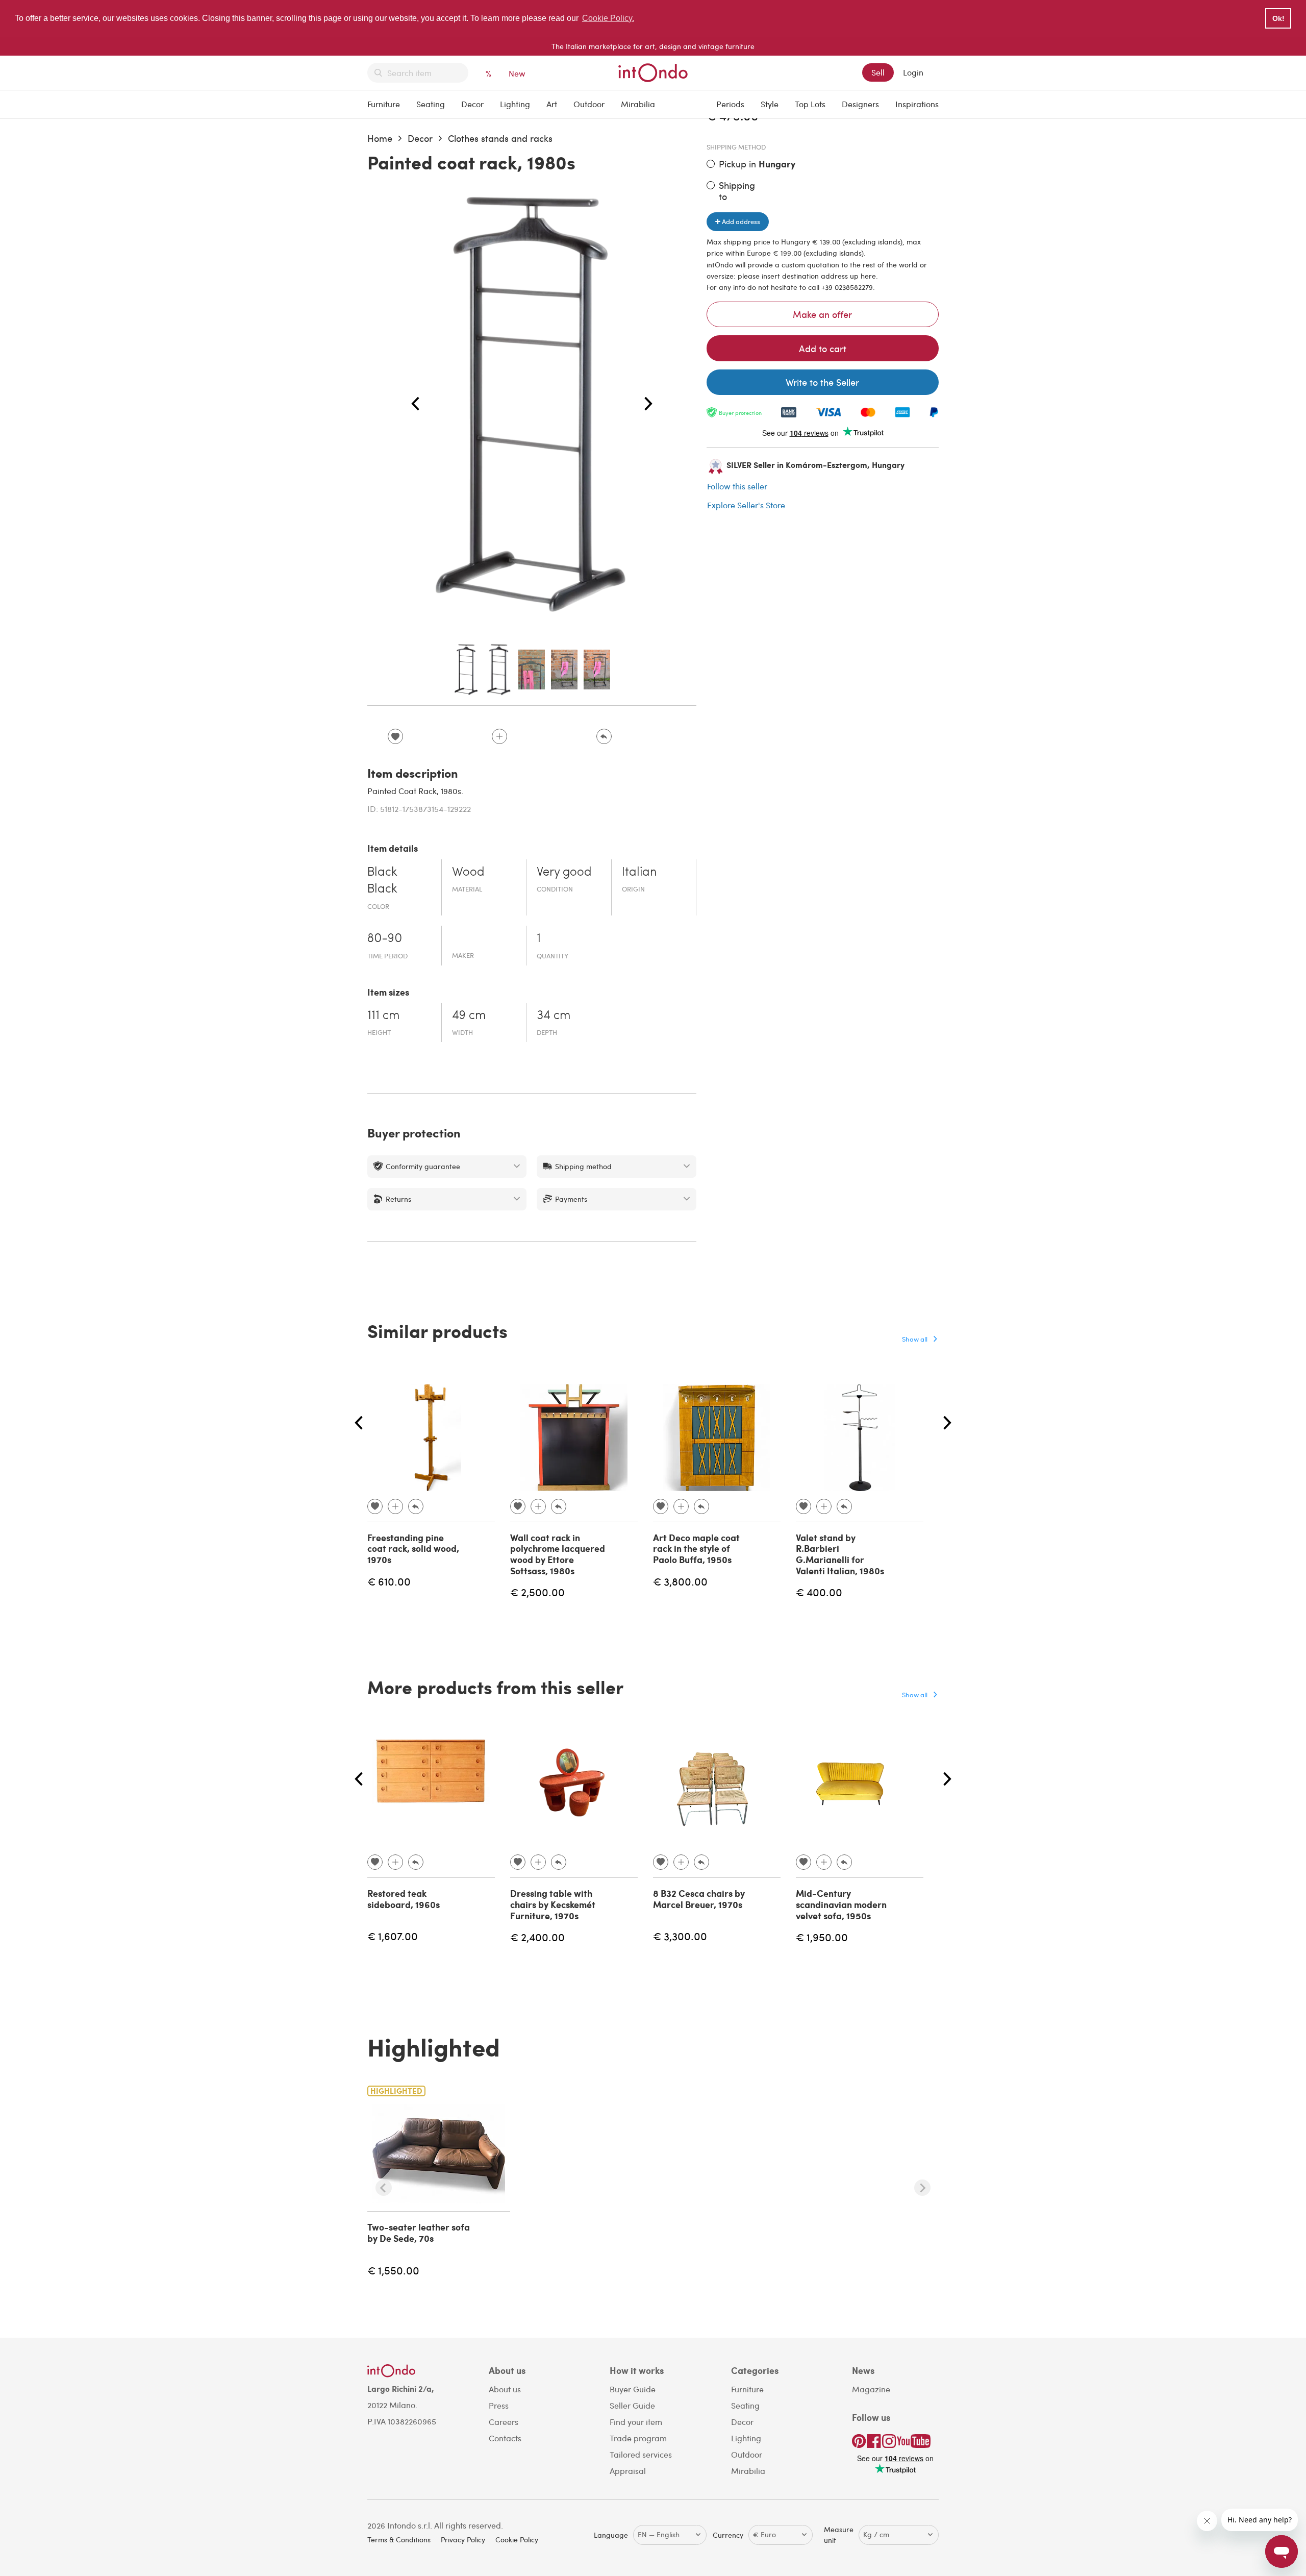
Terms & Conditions (399, 2540)
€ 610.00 (389, 1581)
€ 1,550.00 (393, 2270)
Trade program (638, 2438)
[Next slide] (922, 2188)
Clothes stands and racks (500, 138)
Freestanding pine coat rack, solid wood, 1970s (413, 1549)
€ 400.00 (819, 1592)
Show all (915, 1339)
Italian (639, 873)
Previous (415, 404)
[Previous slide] (384, 2188)
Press (499, 2405)
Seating (431, 104)
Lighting (515, 104)
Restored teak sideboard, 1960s (404, 1899)
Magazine (871, 2389)
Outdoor (589, 104)
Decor (472, 104)
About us (505, 2389)
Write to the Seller (822, 382)
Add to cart (823, 348)
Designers (860, 104)
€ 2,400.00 (537, 1937)
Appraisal (628, 2471)
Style (770, 104)
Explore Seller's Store (746, 505)
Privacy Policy (463, 2540)
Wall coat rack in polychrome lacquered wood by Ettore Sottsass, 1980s (558, 1554)
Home (380, 138)
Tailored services (641, 2454)
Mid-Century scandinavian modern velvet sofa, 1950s (841, 1904)
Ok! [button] (1278, 18)
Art (552, 104)
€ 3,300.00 (680, 1936)
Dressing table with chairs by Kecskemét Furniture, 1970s (553, 1904)
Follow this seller (737, 486)
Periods (730, 104)
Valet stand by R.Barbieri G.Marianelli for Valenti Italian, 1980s (840, 1554)
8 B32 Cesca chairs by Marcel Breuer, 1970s (699, 1899)
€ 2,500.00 (537, 1592)
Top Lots (810, 104)
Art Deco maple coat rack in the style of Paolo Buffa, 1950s (696, 1549)
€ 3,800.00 (680, 1581)
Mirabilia (638, 104)
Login (913, 72)
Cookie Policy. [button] (608, 18)
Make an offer (822, 314)
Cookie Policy (517, 2540)
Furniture (384, 104)
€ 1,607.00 (393, 1936)
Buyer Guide (633, 2389)
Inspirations (917, 104)
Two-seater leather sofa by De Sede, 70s (419, 2233)
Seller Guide (632, 2405)
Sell (878, 72)
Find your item (636, 2422)
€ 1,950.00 (822, 1937)
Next (648, 404)
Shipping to (737, 191)
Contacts (505, 2438)
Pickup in (757, 164)
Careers (504, 2422)
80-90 (385, 939)
